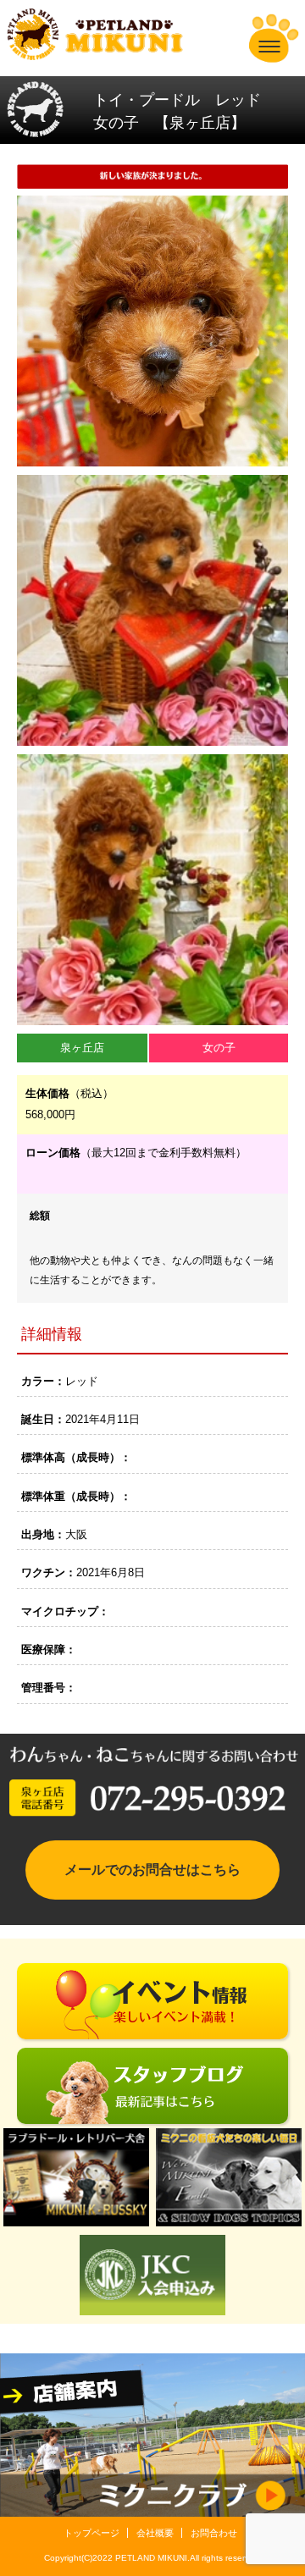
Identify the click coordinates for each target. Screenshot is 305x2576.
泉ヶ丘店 (82, 1048)
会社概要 (155, 2533)
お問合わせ (214, 2533)
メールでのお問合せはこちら (152, 1870)
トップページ (91, 2533)
